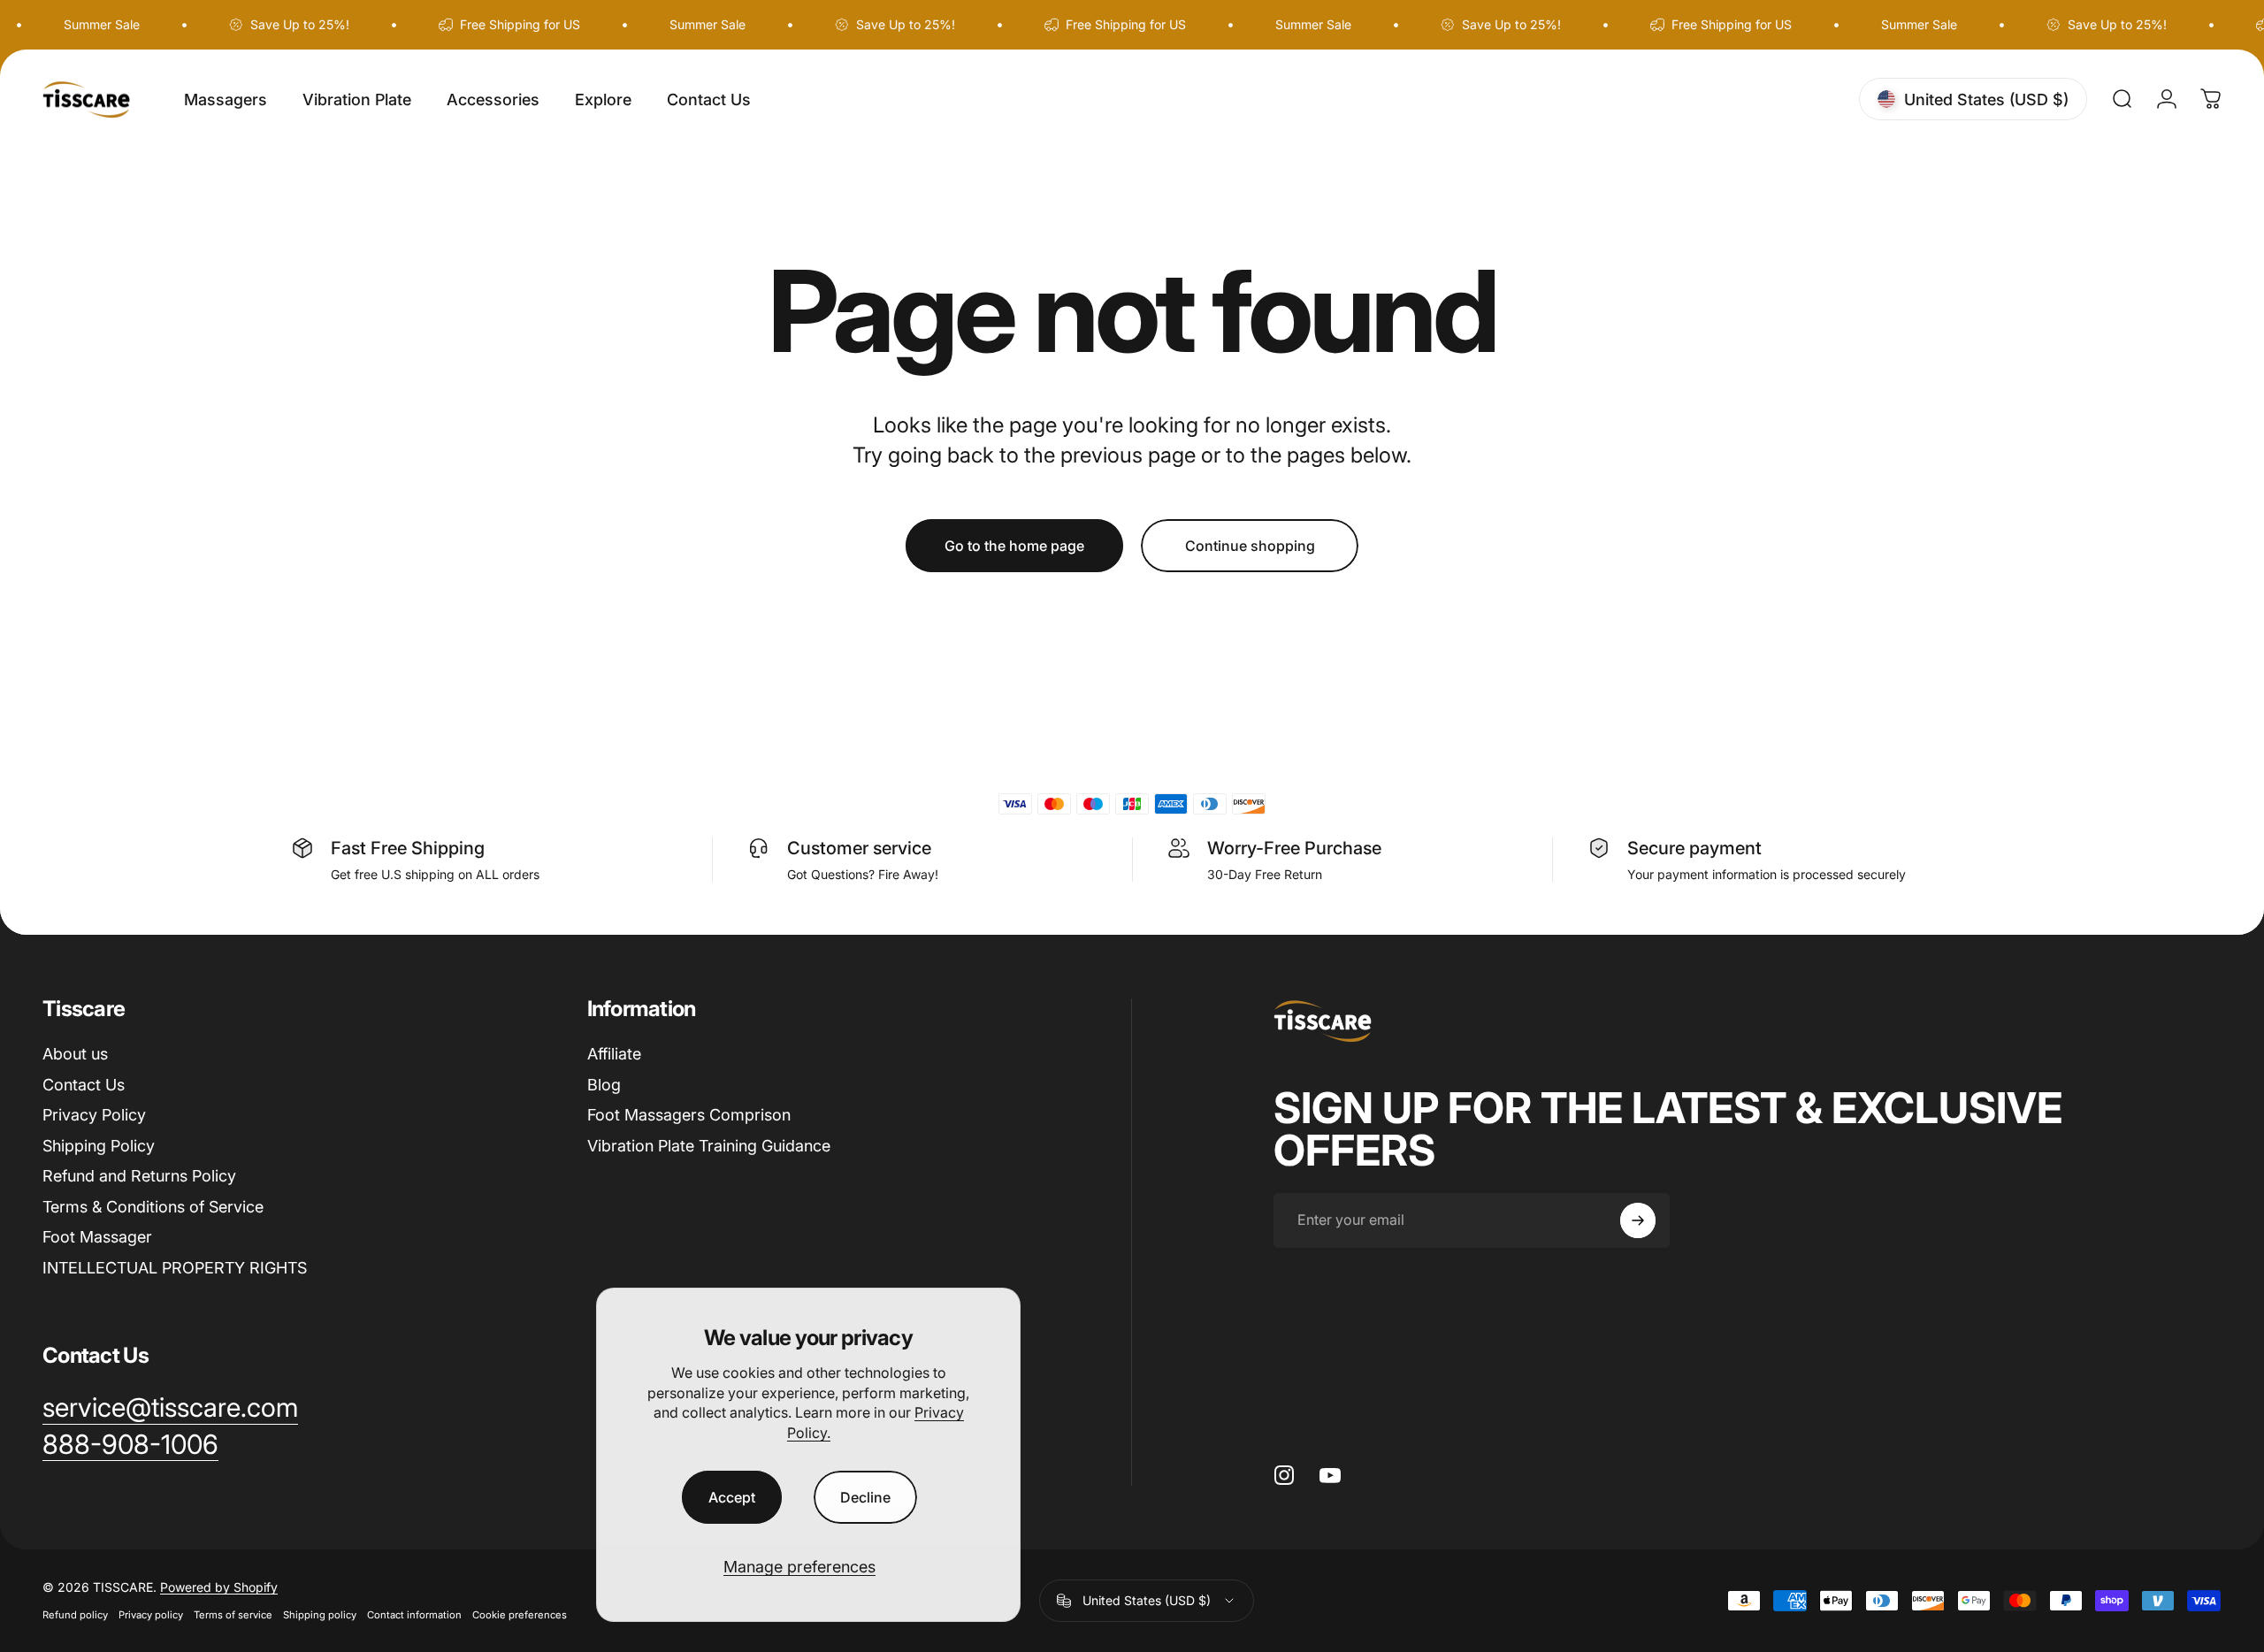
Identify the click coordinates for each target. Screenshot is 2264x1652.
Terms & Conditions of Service (153, 1207)
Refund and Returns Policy (139, 1176)
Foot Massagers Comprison (689, 1115)
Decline (865, 1497)
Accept (732, 1497)
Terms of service (233, 1615)
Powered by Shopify (219, 1587)
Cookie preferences (520, 1615)
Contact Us (84, 1085)
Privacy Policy (94, 1115)
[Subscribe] (1638, 1220)
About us (75, 1054)
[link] (130, 1445)
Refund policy (75, 1615)
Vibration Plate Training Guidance (709, 1146)
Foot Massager (97, 1237)
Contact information (414, 1615)
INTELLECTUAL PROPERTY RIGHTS (175, 1268)
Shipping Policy (99, 1146)
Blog (604, 1085)
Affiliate (614, 1054)
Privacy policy (151, 1615)
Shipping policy (320, 1615)
